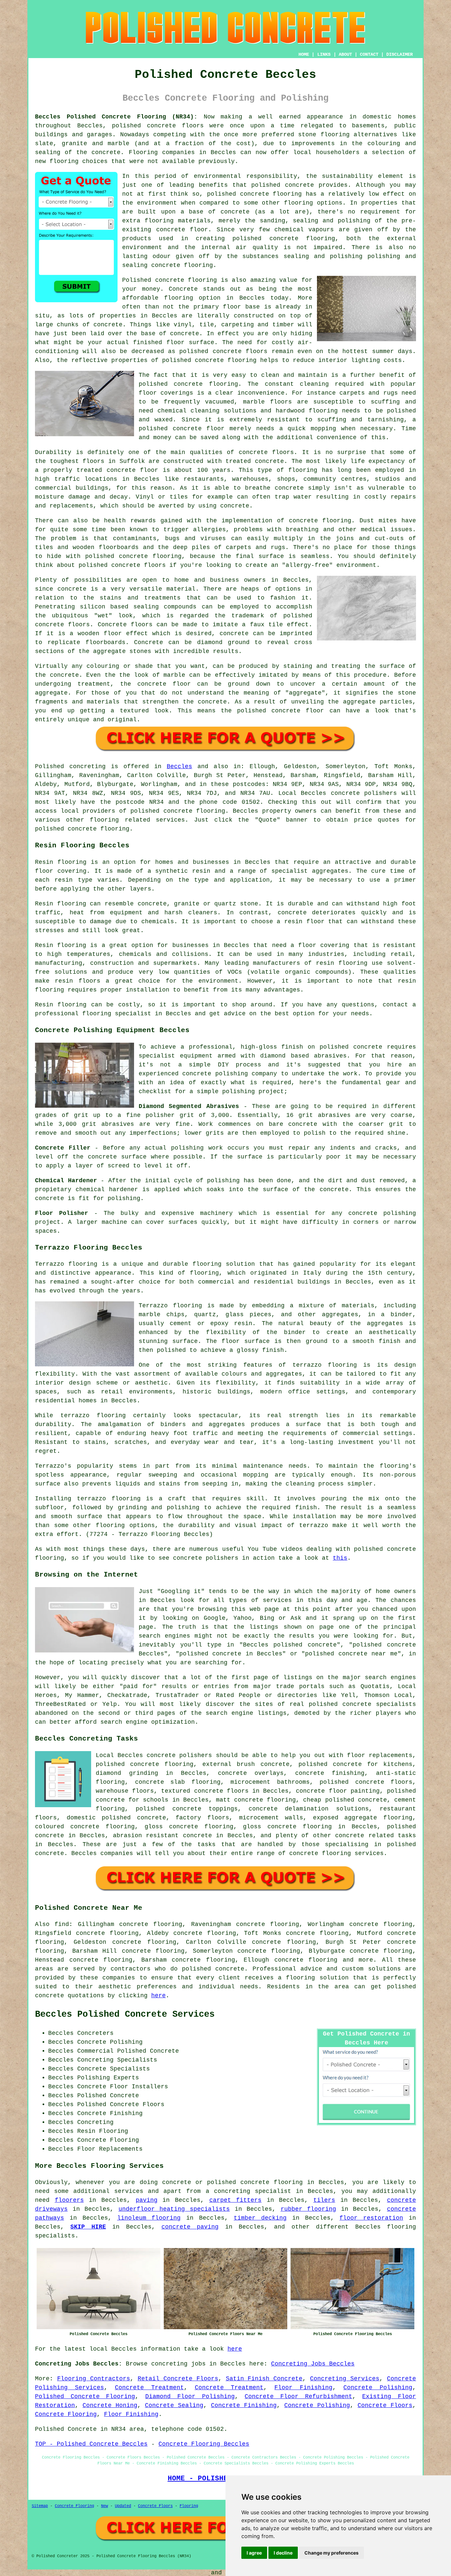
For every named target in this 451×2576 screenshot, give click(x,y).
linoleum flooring (149, 2218)
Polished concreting (70, 766)
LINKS (324, 54)
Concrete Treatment (149, 2388)
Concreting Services (345, 2379)
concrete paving (190, 2227)
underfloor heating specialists (174, 2209)
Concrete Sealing (174, 2405)
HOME (304, 54)
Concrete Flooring (66, 2414)
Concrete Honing (110, 2405)
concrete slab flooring (178, 1782)
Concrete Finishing (244, 2405)
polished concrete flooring (255, 2182)
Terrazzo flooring (66, 1264)
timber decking (260, 2218)
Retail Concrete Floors (178, 2379)
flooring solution (317, 1978)
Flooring (189, 2506)
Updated (123, 2506)
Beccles (179, 766)
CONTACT (369, 54)
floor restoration (371, 2218)
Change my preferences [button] (331, 2553)
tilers (324, 2200)
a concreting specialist (248, 2191)
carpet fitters (236, 2200)
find (62, 1924)
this (340, 1558)
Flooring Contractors (94, 2379)
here (158, 1996)
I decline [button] (283, 2553)
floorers (69, 2200)
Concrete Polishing (378, 2388)
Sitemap (40, 2506)
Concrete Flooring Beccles (204, 2444)
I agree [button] (254, 2553)
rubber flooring (309, 2209)
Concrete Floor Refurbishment (298, 2397)
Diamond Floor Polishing (190, 2397)
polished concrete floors (366, 1782)
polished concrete (144, 126)
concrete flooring (271, 194)
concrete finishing (330, 1773)
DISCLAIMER (399, 54)
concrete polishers (364, 793)
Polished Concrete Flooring (85, 2397)
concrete (178, 811)
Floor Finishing (303, 2388)
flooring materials (178, 221)
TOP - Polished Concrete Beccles (91, 2444)
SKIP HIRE (88, 2227)
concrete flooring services (336, 1853)
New (104, 2506)
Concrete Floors (385, 2405)
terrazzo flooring (325, 1365)
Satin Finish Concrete (264, 2379)
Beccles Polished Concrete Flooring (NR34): (116, 117)
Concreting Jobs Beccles (313, 2364)
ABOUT (345, 54)
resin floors (77, 981)
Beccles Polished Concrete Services (125, 2014)
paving (147, 2200)
